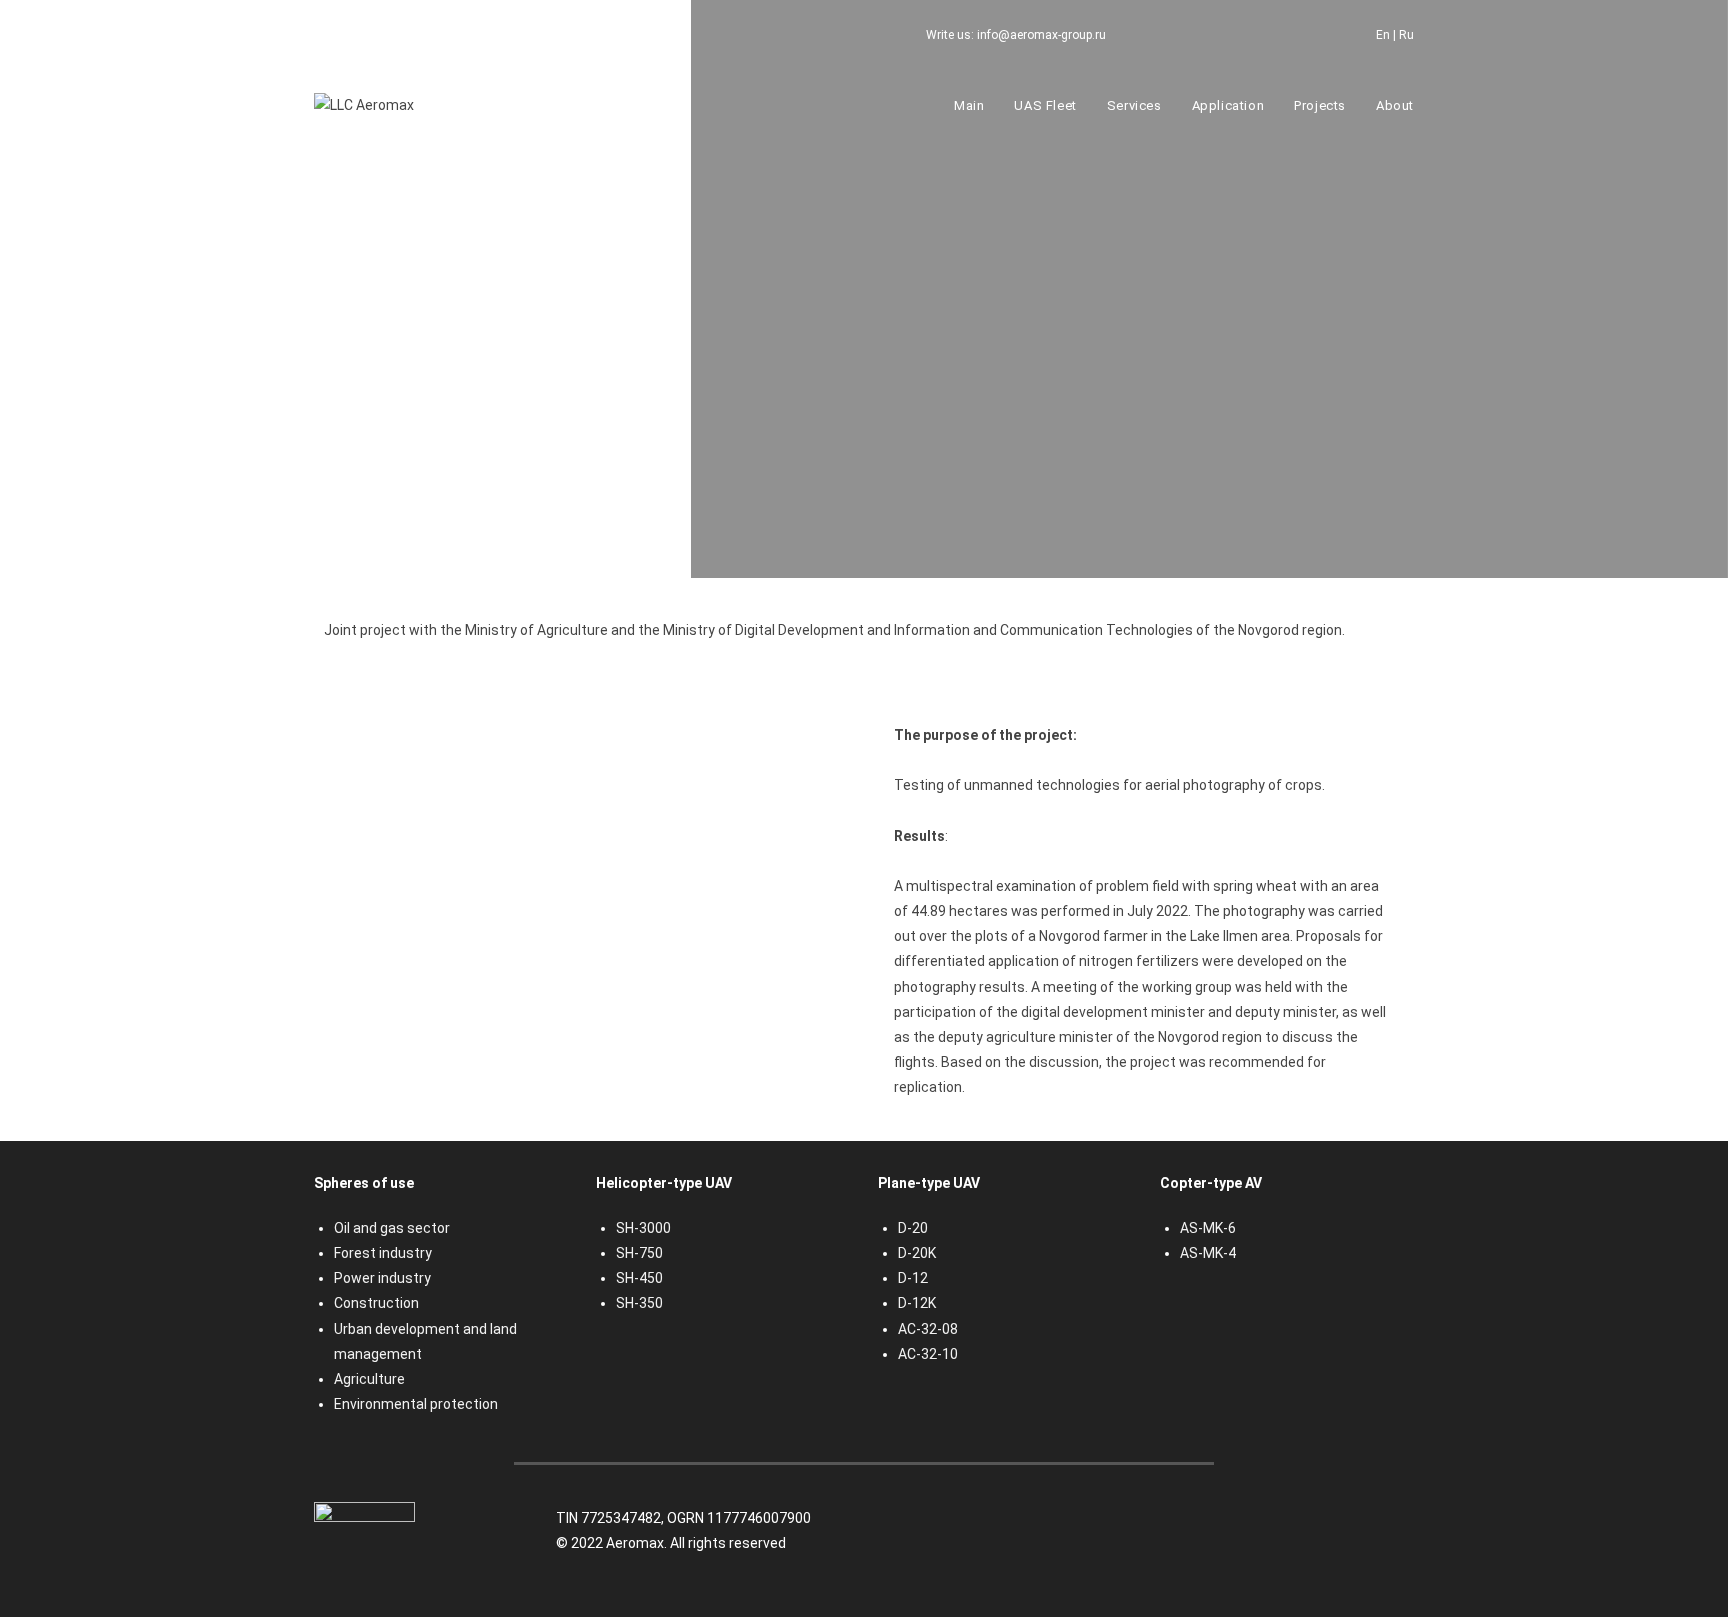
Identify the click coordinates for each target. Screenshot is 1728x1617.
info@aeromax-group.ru (1041, 35)
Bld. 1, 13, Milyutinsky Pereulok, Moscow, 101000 (521, 35)
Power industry (382, 1278)
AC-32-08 (928, 1329)
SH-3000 (643, 1228)
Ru (1406, 35)
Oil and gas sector (392, 1228)
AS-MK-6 (1208, 1228)
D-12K (917, 1303)
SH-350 (639, 1303)
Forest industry (383, 1253)
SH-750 (639, 1253)
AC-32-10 (928, 1354)
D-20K (917, 1253)
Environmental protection (416, 1404)
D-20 (913, 1228)
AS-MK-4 (1208, 1253)
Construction (376, 1303)
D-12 (913, 1278)
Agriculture (369, 1379)
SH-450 (639, 1278)
